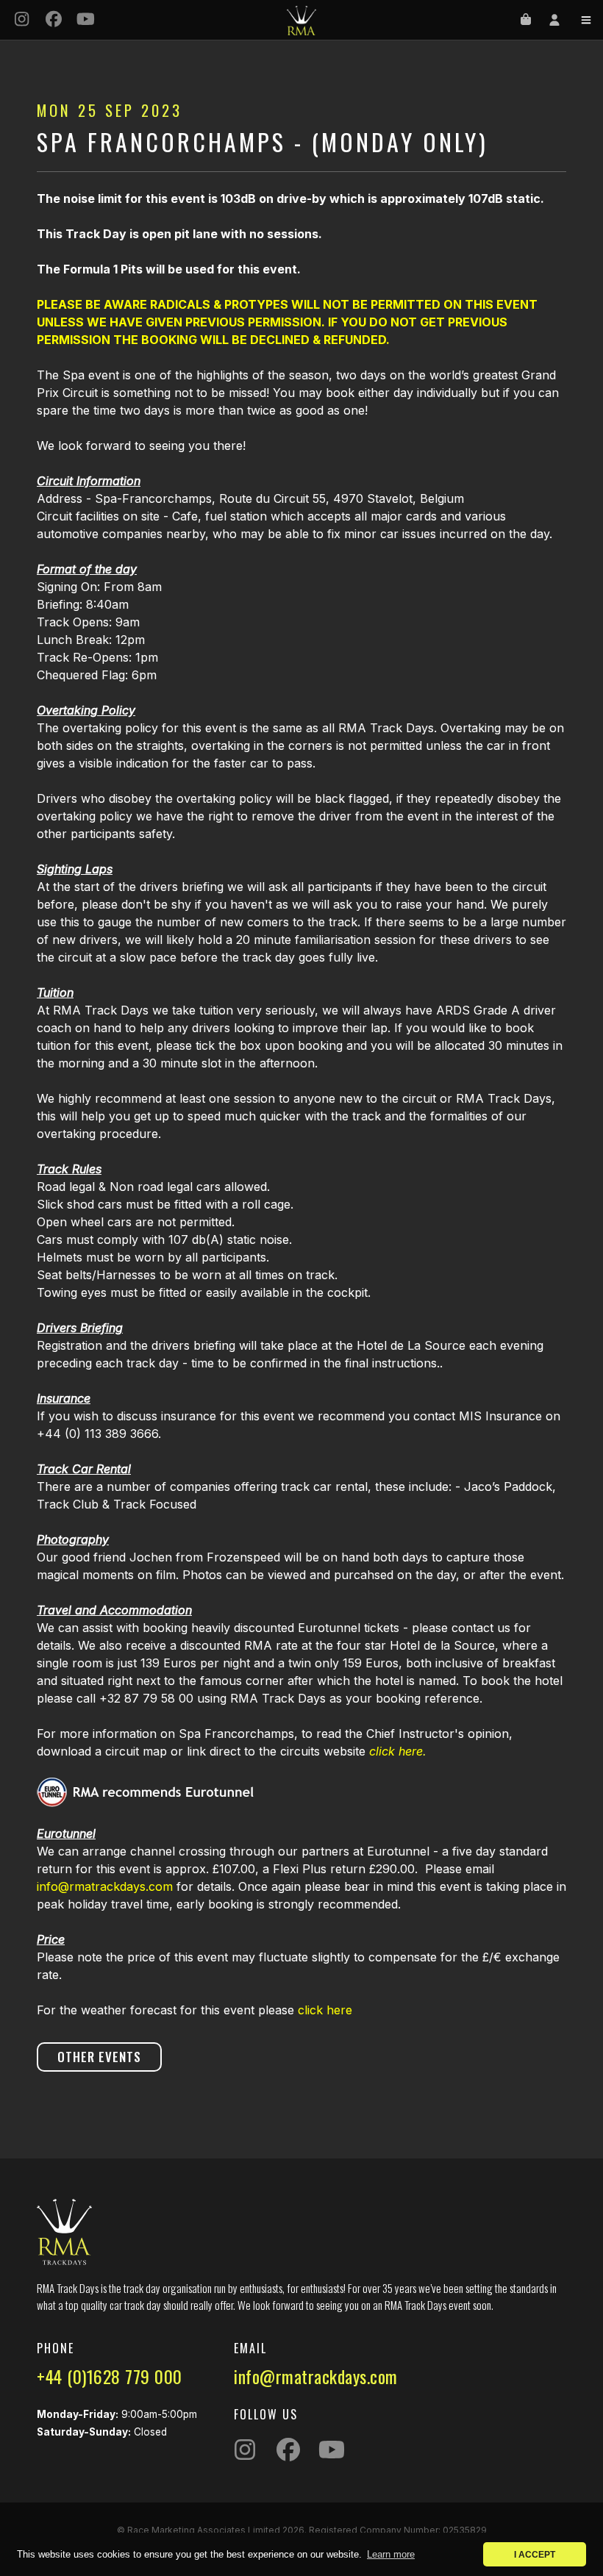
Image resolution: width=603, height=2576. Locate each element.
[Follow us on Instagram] (22, 20)
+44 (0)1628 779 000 (110, 2376)
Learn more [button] (391, 2554)
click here (325, 2010)
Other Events (99, 2057)
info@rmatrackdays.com (105, 1886)
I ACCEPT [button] (535, 2554)
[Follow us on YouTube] (86, 20)
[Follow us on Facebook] (54, 20)
